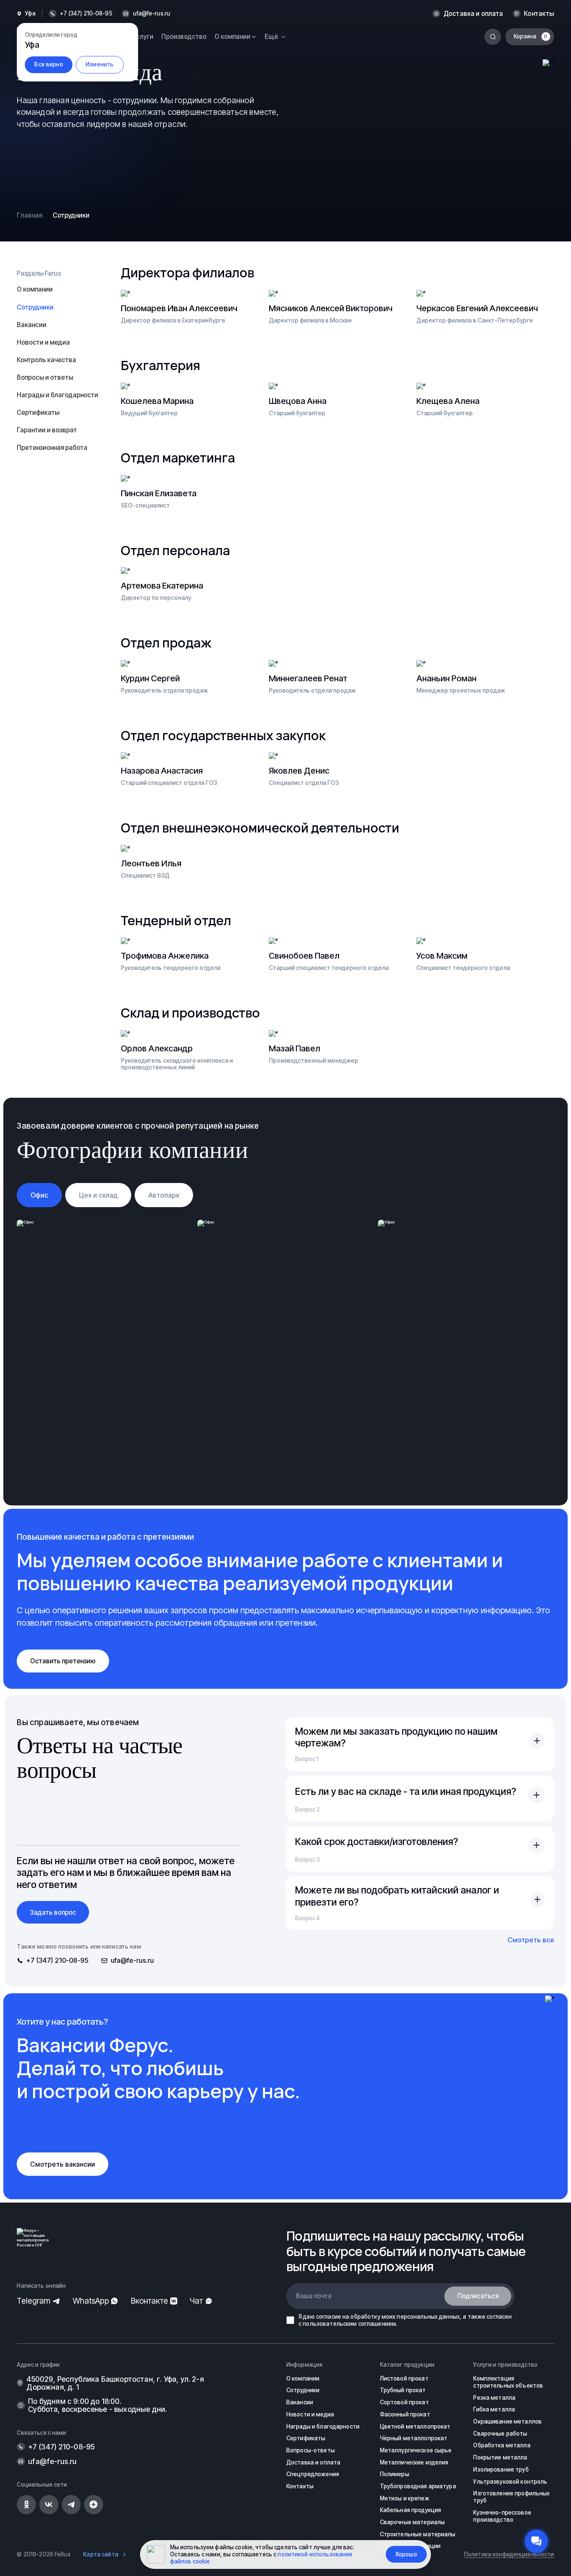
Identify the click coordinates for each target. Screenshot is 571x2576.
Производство (184, 37)
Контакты (539, 14)
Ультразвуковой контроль (510, 2482)
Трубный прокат (403, 2390)
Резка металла (494, 2398)
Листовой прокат (404, 2378)
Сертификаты (38, 412)
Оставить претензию (63, 1661)
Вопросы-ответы (311, 2450)
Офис (39, 1195)
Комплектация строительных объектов (508, 2382)
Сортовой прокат (404, 2402)
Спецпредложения (313, 2474)
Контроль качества (46, 360)
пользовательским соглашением (349, 2324)
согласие (329, 2317)
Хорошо (406, 2554)
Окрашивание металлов (507, 2421)
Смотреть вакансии (62, 2164)
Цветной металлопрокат (415, 2426)
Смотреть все (531, 1940)
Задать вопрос (53, 1912)
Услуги (143, 37)
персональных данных (428, 2317)
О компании (35, 289)
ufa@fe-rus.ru (152, 14)
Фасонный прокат (405, 2414)
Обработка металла (502, 2445)
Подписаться (478, 2296)
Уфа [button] (30, 14)
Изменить (100, 64)
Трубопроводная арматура (418, 2486)
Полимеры (395, 2474)
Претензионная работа (52, 448)
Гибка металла (494, 2409)
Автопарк (164, 1195)
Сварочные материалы (413, 2522)
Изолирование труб (501, 2469)
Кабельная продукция (411, 2510)
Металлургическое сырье (416, 2450)
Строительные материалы (418, 2534)
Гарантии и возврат (47, 430)
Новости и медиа (43, 342)
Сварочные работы (500, 2434)
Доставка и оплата (473, 14)
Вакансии (32, 325)
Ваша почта (314, 2296)
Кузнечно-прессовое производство (502, 2516)
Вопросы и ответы (45, 377)
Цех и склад (98, 1195)
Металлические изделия (414, 2462)
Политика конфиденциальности (509, 2554)
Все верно (48, 64)
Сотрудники (303, 2390)
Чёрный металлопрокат (414, 2438)
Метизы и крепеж (405, 2498)
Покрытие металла (500, 2457)
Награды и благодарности (57, 395)
